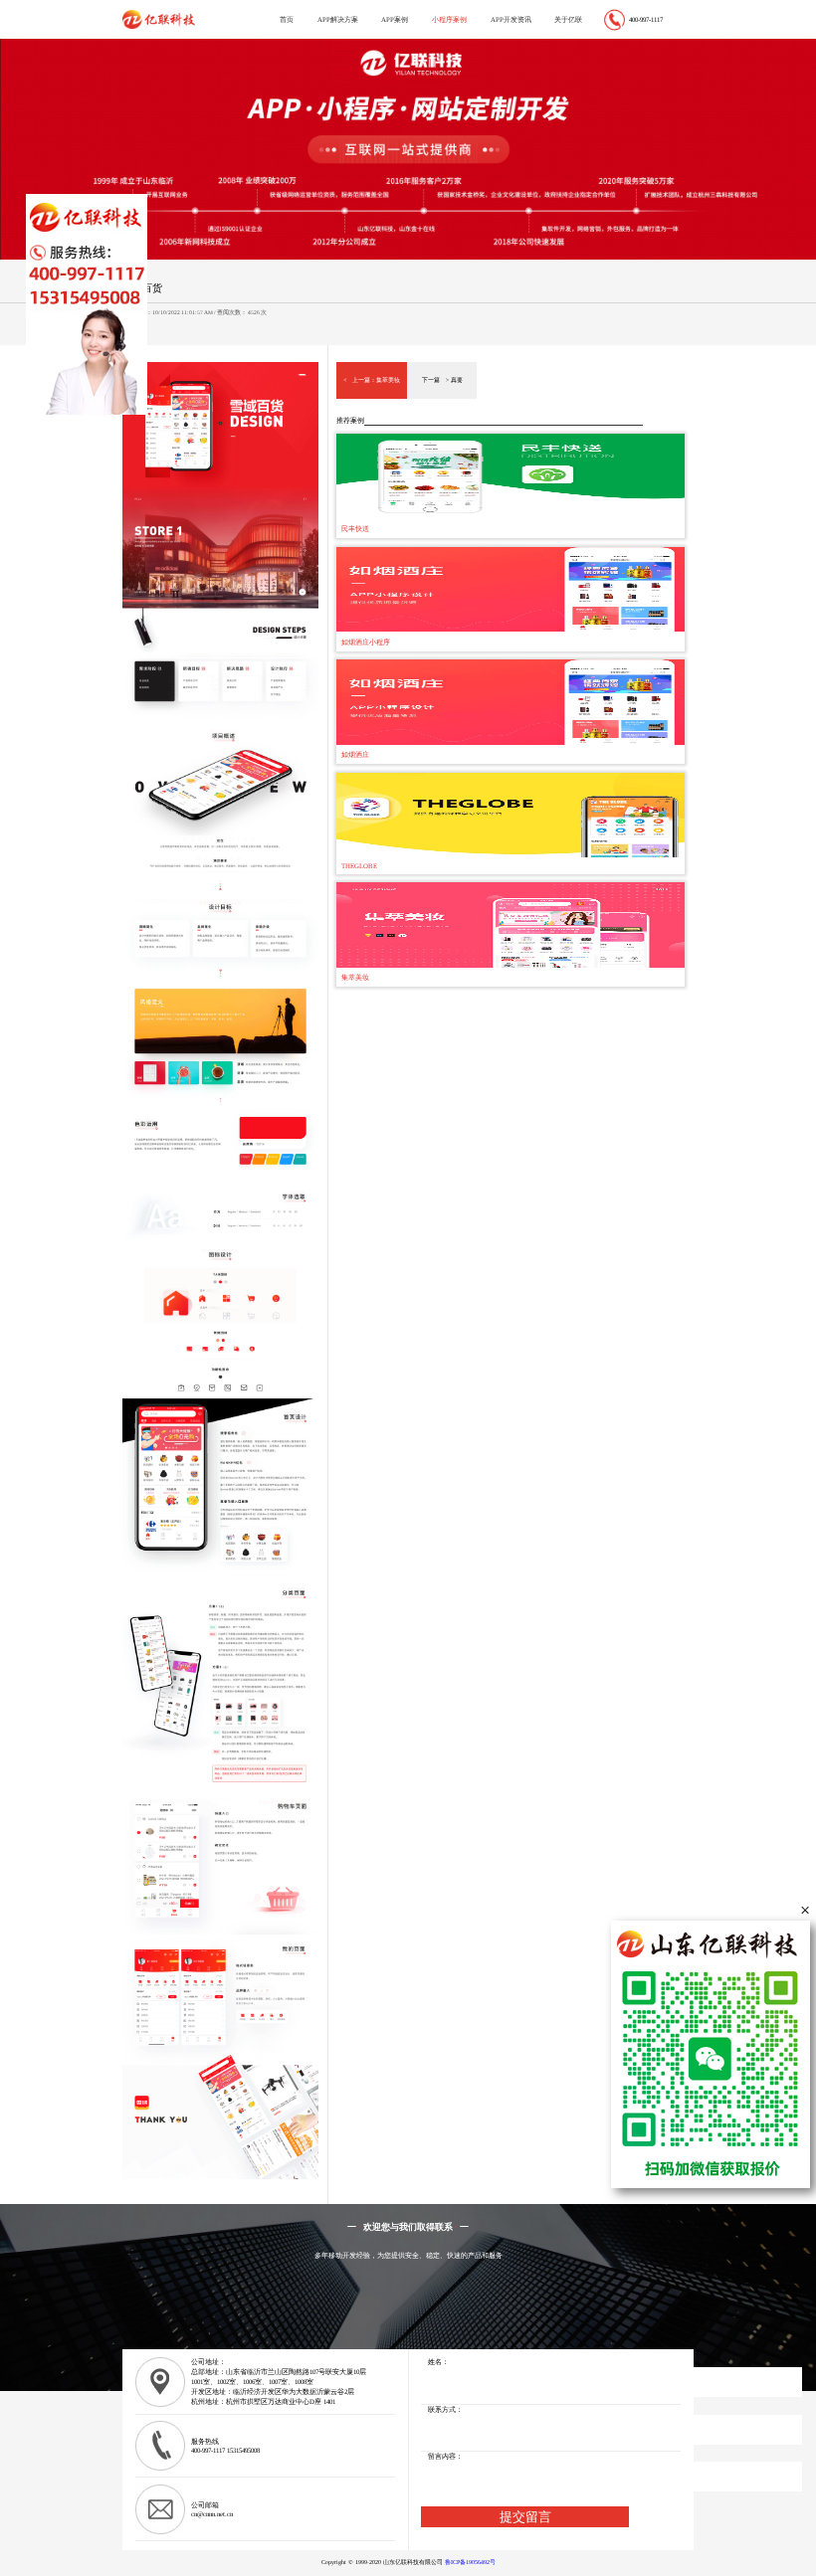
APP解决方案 (338, 19)
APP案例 (395, 19)
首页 (287, 19)
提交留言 (525, 2517)
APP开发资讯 (511, 19)
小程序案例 (449, 19)
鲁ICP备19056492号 (470, 2562)
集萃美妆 (388, 380)
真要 (457, 380)
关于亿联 (568, 19)
